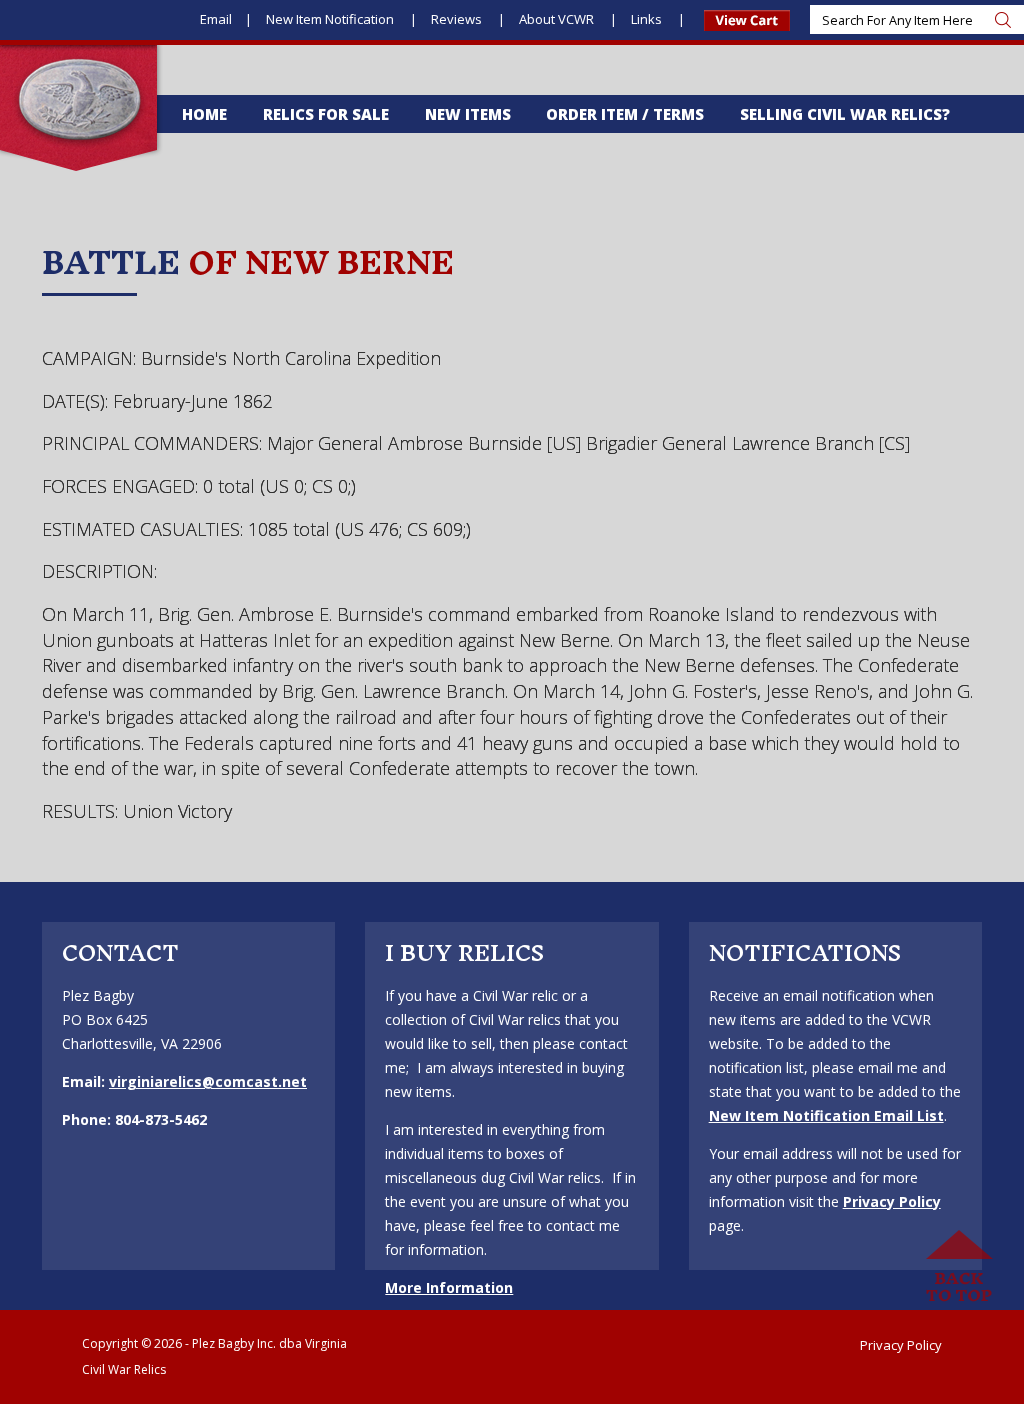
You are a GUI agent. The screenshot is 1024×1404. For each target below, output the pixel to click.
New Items (468, 114)
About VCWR (558, 19)
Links (648, 19)
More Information (449, 1287)
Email (216, 19)
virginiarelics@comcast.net (208, 1081)
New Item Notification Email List (826, 1115)
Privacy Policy (892, 1201)
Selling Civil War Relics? (845, 114)
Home (204, 114)
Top (959, 1267)
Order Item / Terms (625, 114)
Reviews (458, 19)
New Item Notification (331, 19)
